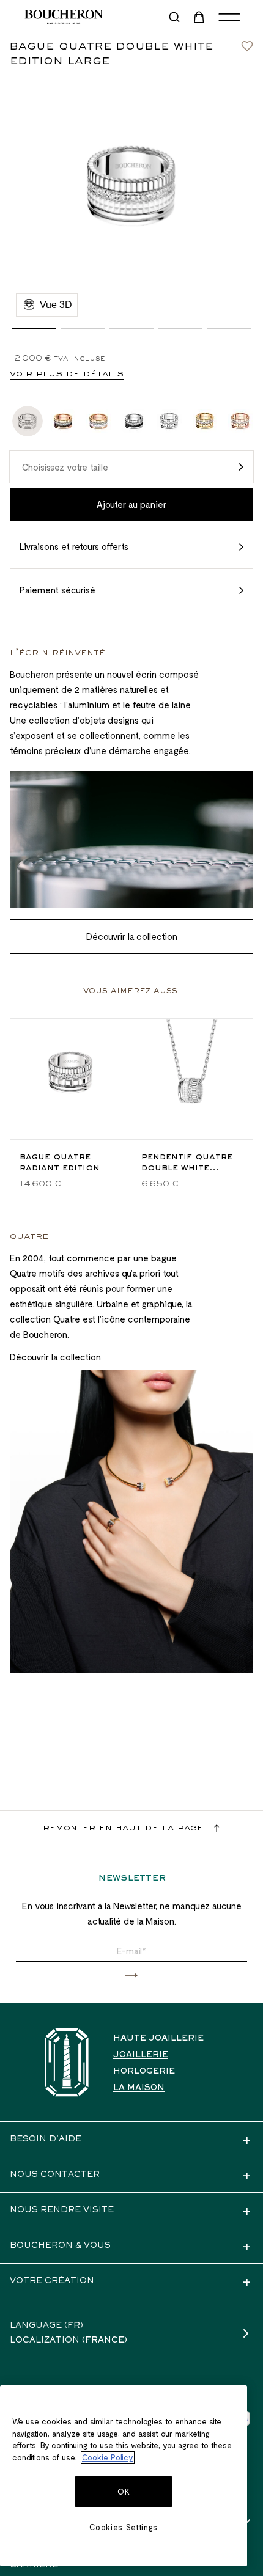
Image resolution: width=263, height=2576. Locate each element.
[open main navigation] (229, 17)
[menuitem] (200, 17)
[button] (34, 328)
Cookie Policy (108, 2457)
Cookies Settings (124, 2527)
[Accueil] (67, 2062)
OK (124, 2492)
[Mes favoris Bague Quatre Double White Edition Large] (247, 43)
